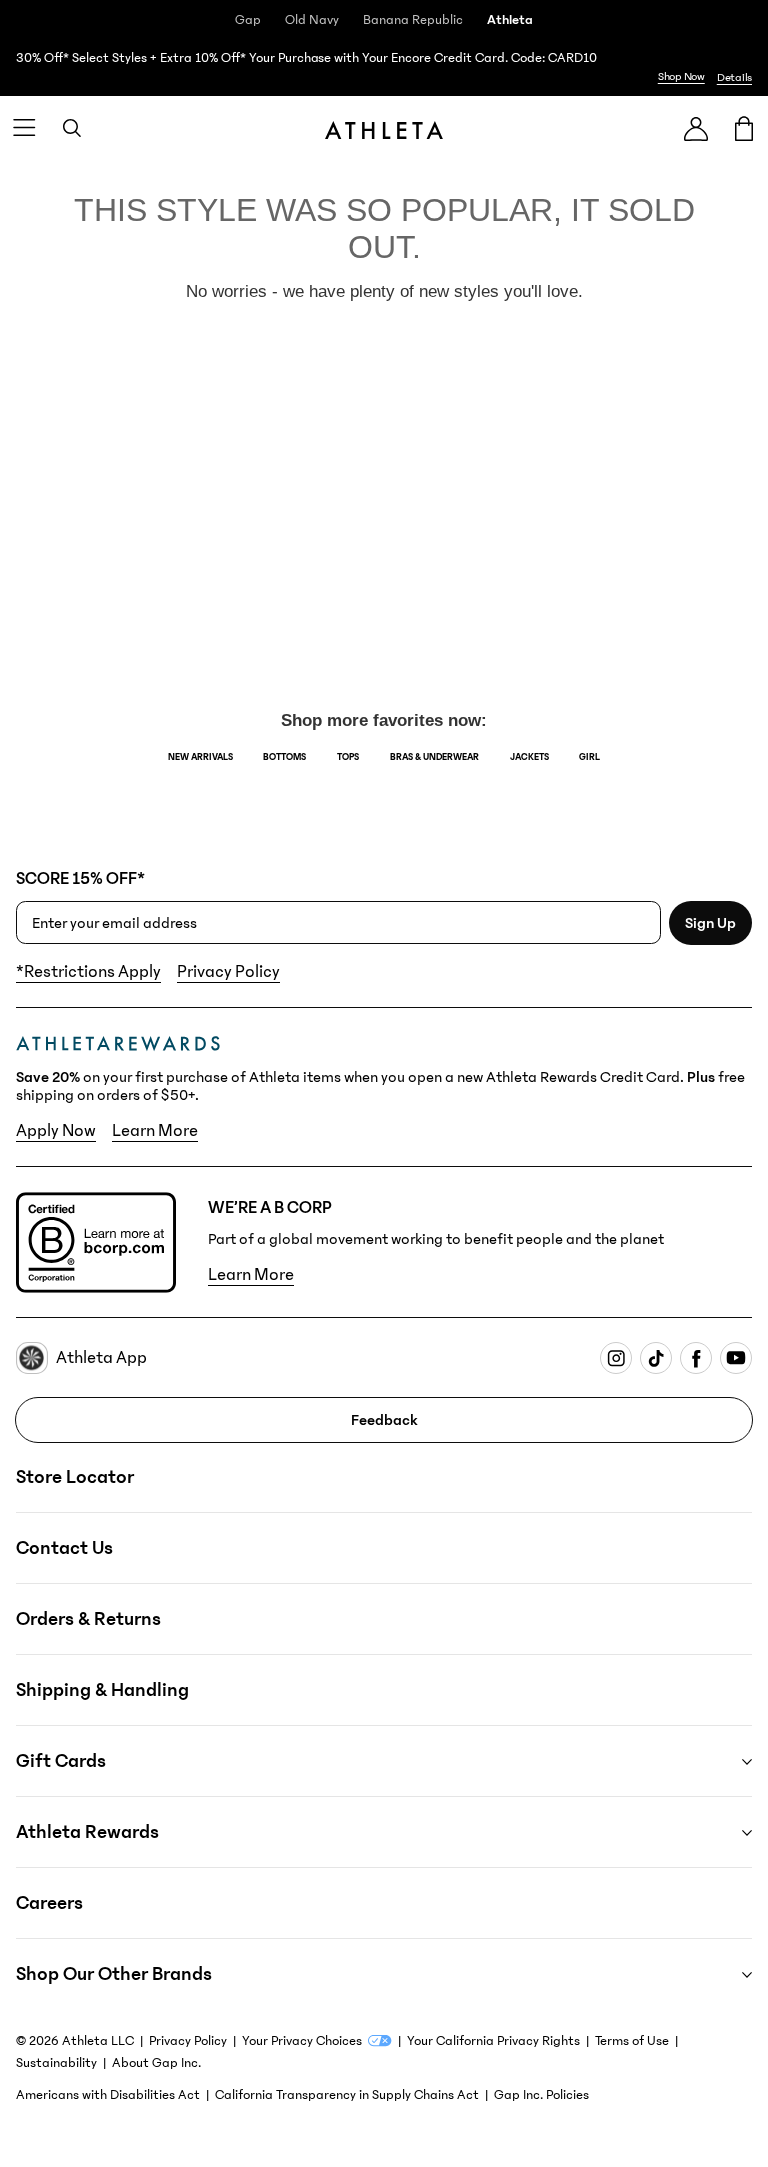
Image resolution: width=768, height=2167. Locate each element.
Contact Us (64, 1548)
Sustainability (56, 2063)
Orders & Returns (88, 1619)
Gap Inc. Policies (541, 2095)
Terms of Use (632, 2041)
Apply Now (56, 1131)
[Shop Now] (384, 68)
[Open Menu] (24, 128)
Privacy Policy (228, 972)
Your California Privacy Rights (493, 2041)
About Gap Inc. (156, 2063)
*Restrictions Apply (88, 972)
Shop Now (681, 76)
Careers (49, 1903)
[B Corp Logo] (96, 1242)
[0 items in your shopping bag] (744, 128)
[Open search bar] (72, 128)
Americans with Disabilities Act (108, 2095)
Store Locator (75, 1477)
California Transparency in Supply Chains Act (347, 2095)
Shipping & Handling (102, 1690)
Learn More (155, 1131)
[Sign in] (696, 128)
